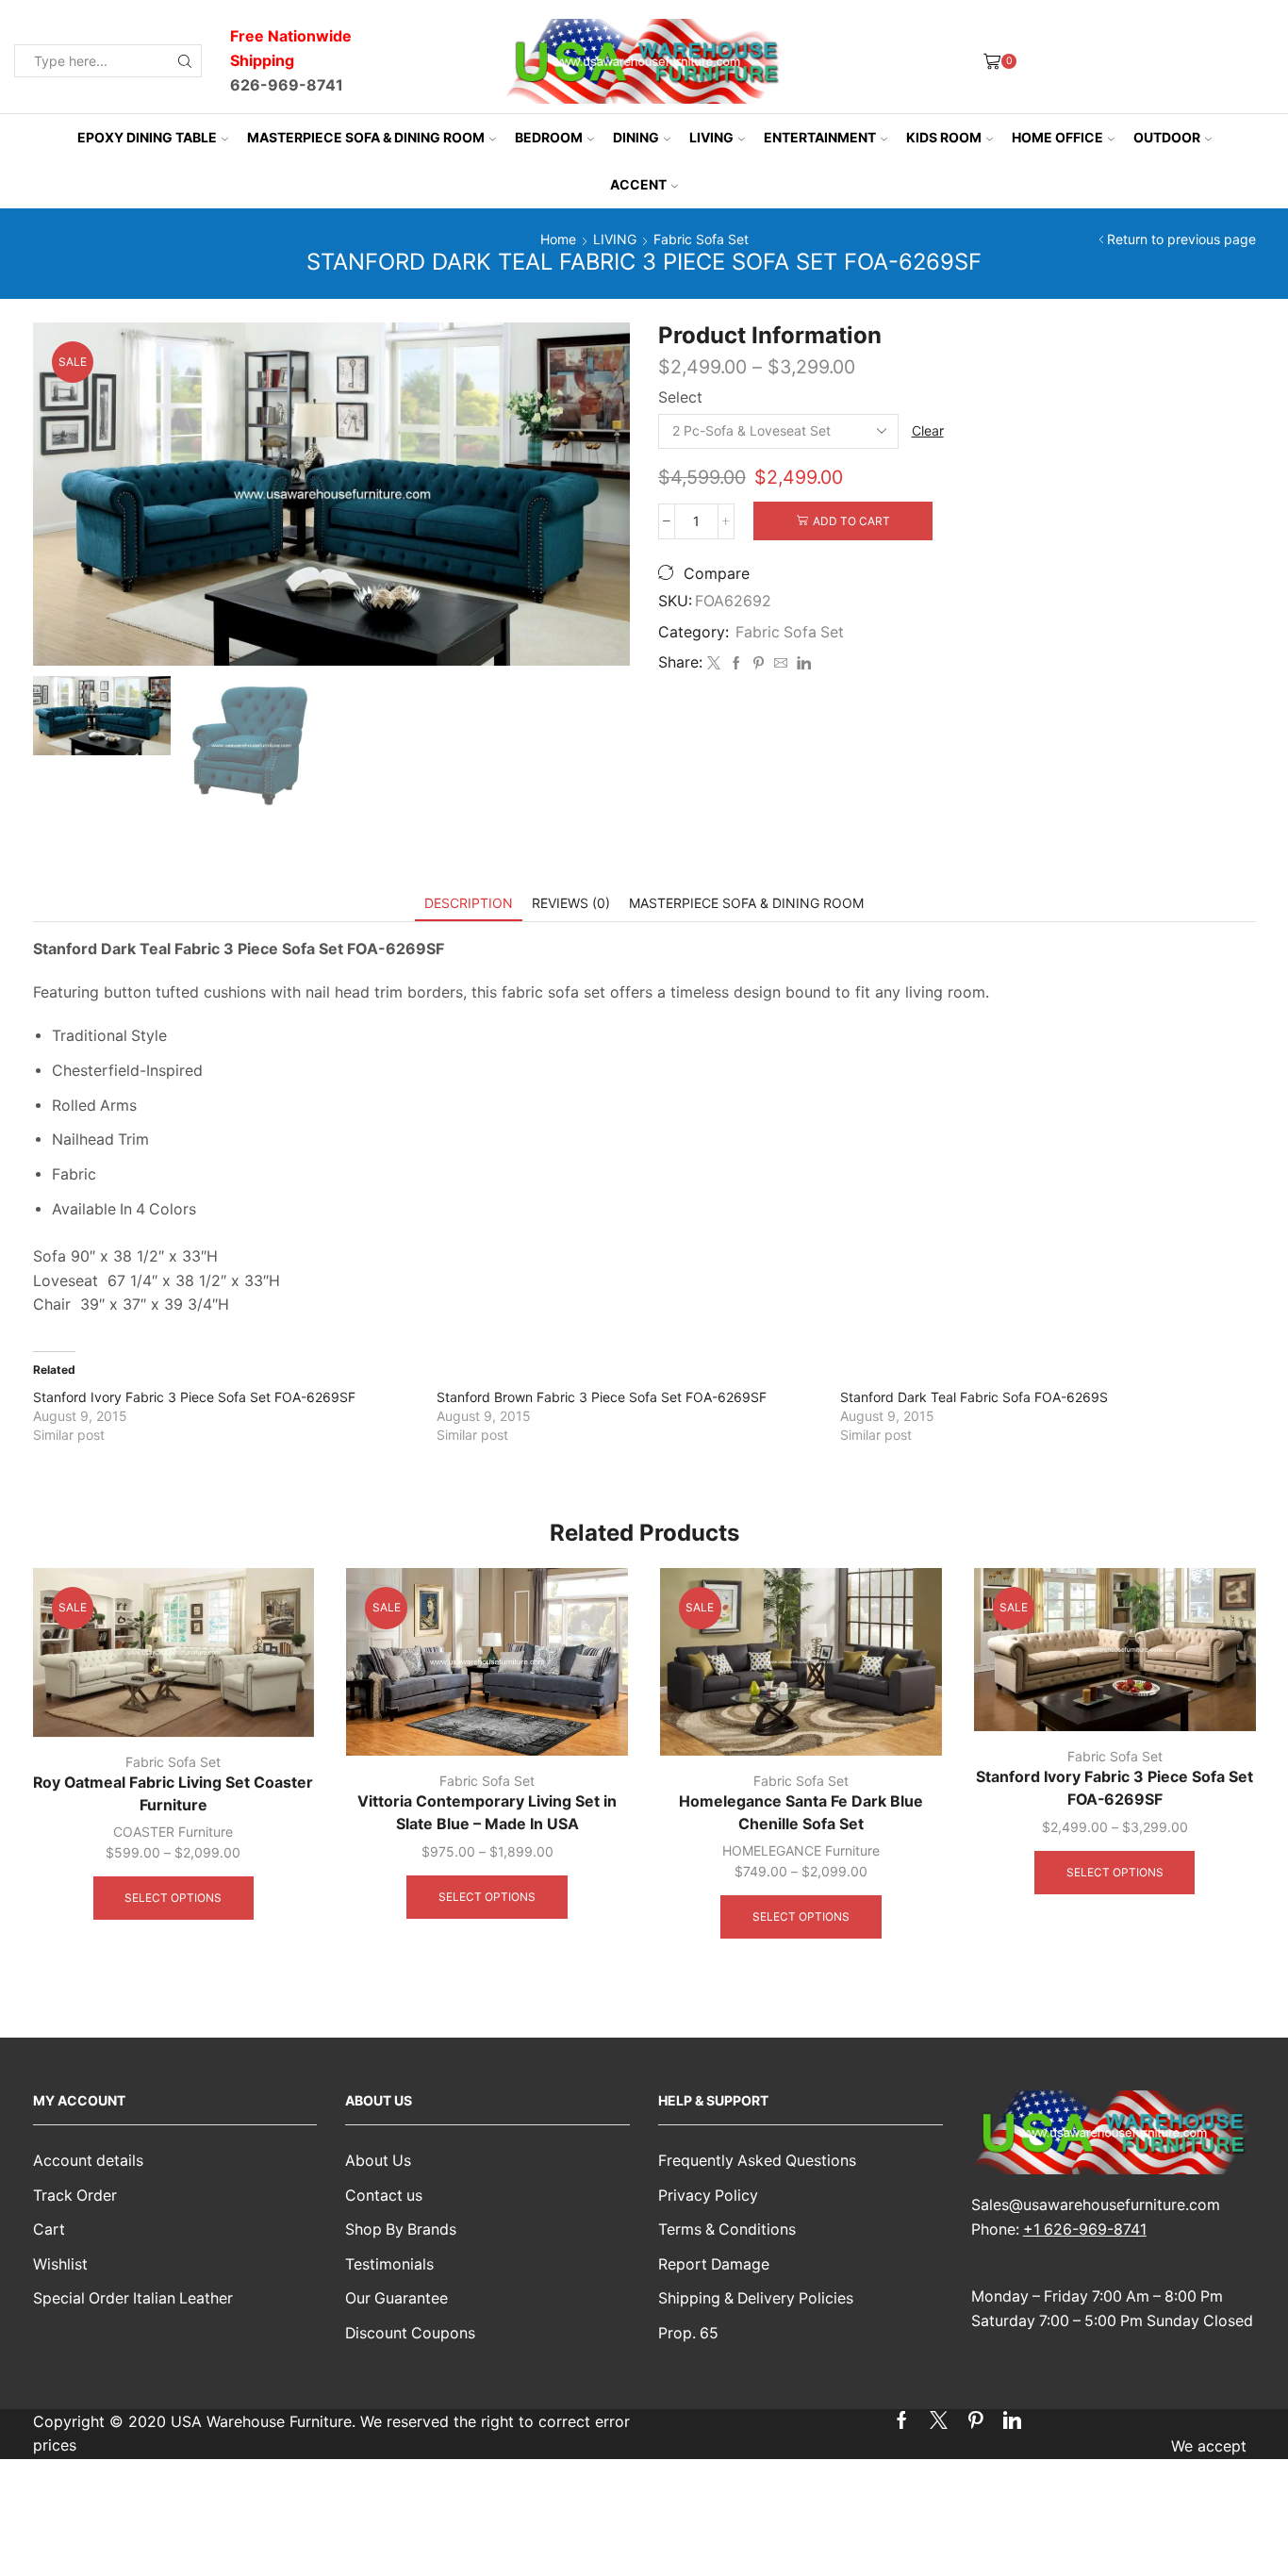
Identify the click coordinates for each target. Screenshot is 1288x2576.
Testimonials (389, 2264)
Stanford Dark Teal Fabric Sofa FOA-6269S (974, 1397)
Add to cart (851, 521)
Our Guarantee (396, 2298)
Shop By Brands (401, 2229)
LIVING (711, 137)
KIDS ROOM (944, 137)
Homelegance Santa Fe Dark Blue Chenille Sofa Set (801, 1813)
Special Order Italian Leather (133, 2298)
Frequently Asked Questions (757, 2161)
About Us (378, 2161)
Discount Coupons (410, 2333)
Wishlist (60, 2264)
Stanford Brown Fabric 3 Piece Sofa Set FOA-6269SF (602, 1397)
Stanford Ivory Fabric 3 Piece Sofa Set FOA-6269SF (194, 1397)
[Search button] (185, 61)
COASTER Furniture (173, 1832)
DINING (636, 137)
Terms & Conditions (727, 2229)
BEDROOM (549, 137)
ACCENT (638, 184)
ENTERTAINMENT (820, 137)
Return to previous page (1181, 239)
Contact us (384, 2196)
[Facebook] (736, 663)
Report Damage (714, 2264)
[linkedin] (801, 663)
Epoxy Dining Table (147, 137)
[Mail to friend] (781, 663)
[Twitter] (714, 663)
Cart (49, 2229)
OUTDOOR (1167, 137)
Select (680, 397)
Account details (88, 2161)
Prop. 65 (688, 2333)
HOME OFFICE (1057, 137)
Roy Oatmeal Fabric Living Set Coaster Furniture (173, 1794)
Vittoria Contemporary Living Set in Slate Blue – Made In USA (487, 1813)
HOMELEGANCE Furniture (801, 1850)
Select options (173, 1898)
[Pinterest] (759, 663)
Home (558, 239)
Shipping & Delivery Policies (756, 2298)
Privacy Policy (708, 2196)
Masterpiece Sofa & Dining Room (366, 137)
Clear (928, 430)
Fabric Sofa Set (701, 239)
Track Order (75, 2196)
